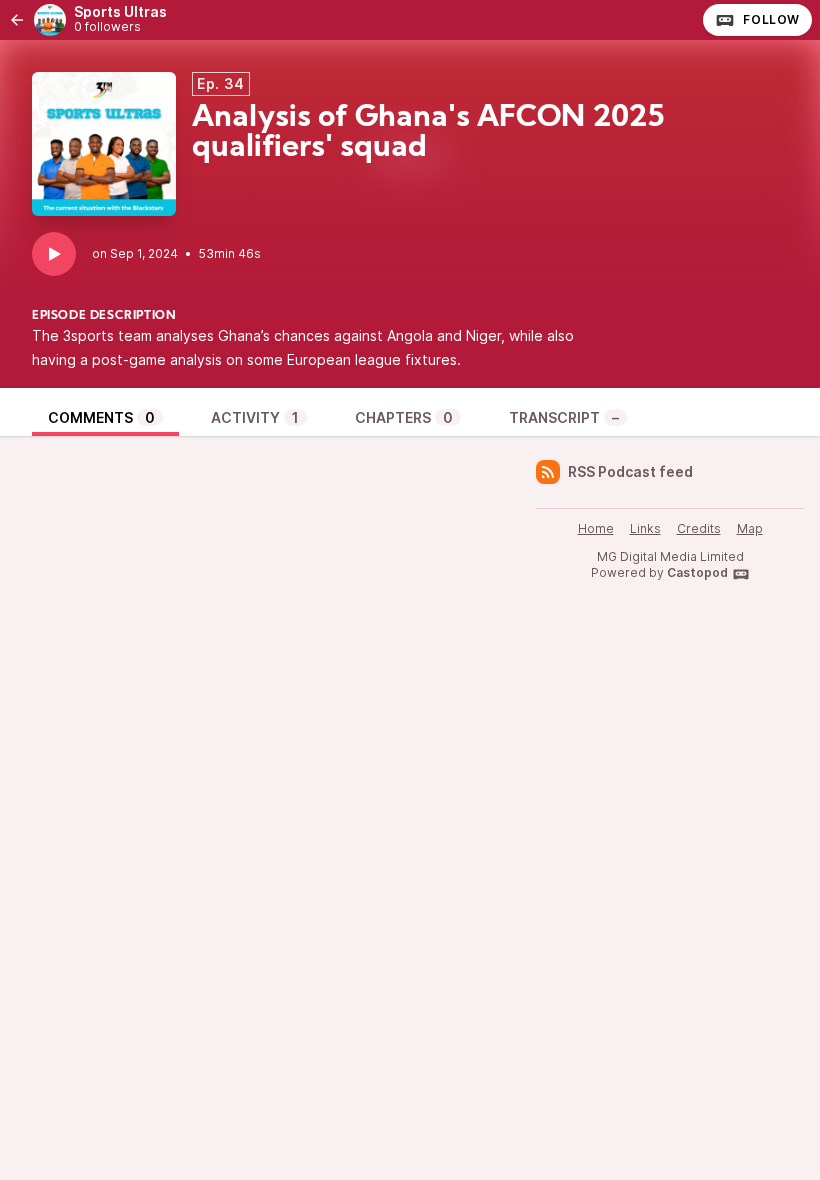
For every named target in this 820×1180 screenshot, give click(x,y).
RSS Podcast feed (630, 471)
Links (645, 528)
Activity (255, 417)
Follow (771, 19)
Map (750, 528)
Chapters (404, 417)
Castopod (697, 572)
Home (596, 528)
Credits (699, 528)
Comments (101, 417)
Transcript (564, 417)
